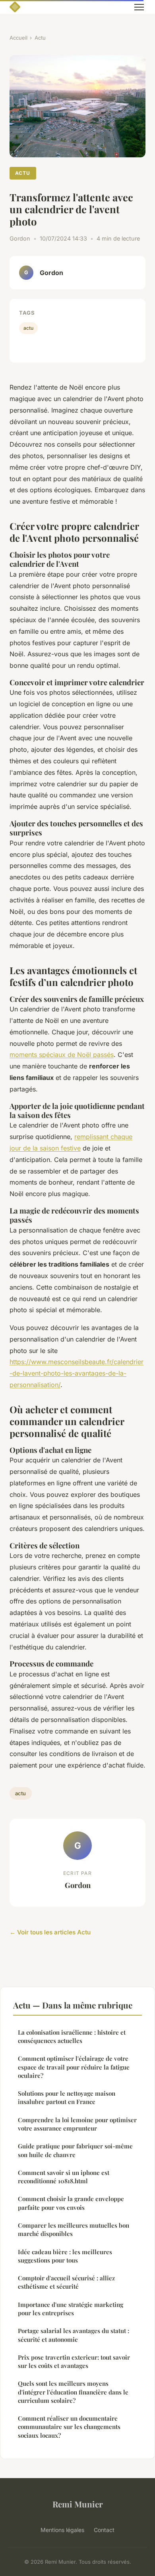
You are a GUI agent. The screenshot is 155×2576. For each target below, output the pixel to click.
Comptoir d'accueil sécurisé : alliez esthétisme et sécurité (66, 2282)
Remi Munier (78, 2504)
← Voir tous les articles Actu (50, 1932)
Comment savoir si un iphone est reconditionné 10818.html (64, 2177)
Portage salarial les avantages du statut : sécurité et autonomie (74, 2335)
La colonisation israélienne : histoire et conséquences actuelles (72, 2036)
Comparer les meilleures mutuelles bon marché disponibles (74, 2229)
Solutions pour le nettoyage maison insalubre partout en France (67, 2097)
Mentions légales (62, 2530)
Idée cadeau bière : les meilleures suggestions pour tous (65, 2256)
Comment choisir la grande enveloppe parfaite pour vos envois (71, 2203)
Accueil (18, 38)
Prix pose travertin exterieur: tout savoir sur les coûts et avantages (74, 2361)
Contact (104, 2530)
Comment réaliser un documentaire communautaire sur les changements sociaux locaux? (69, 2427)
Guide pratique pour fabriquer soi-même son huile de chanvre (75, 2150)
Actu (40, 38)
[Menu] (139, 7)
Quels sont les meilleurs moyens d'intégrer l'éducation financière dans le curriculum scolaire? (73, 2392)
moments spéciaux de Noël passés (62, 1055)
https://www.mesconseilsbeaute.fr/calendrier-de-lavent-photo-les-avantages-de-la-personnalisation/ (77, 1373)
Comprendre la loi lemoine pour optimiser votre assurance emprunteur (77, 2124)
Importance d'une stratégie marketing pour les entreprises (71, 2309)
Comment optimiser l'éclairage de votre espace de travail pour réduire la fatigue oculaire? (74, 2067)
